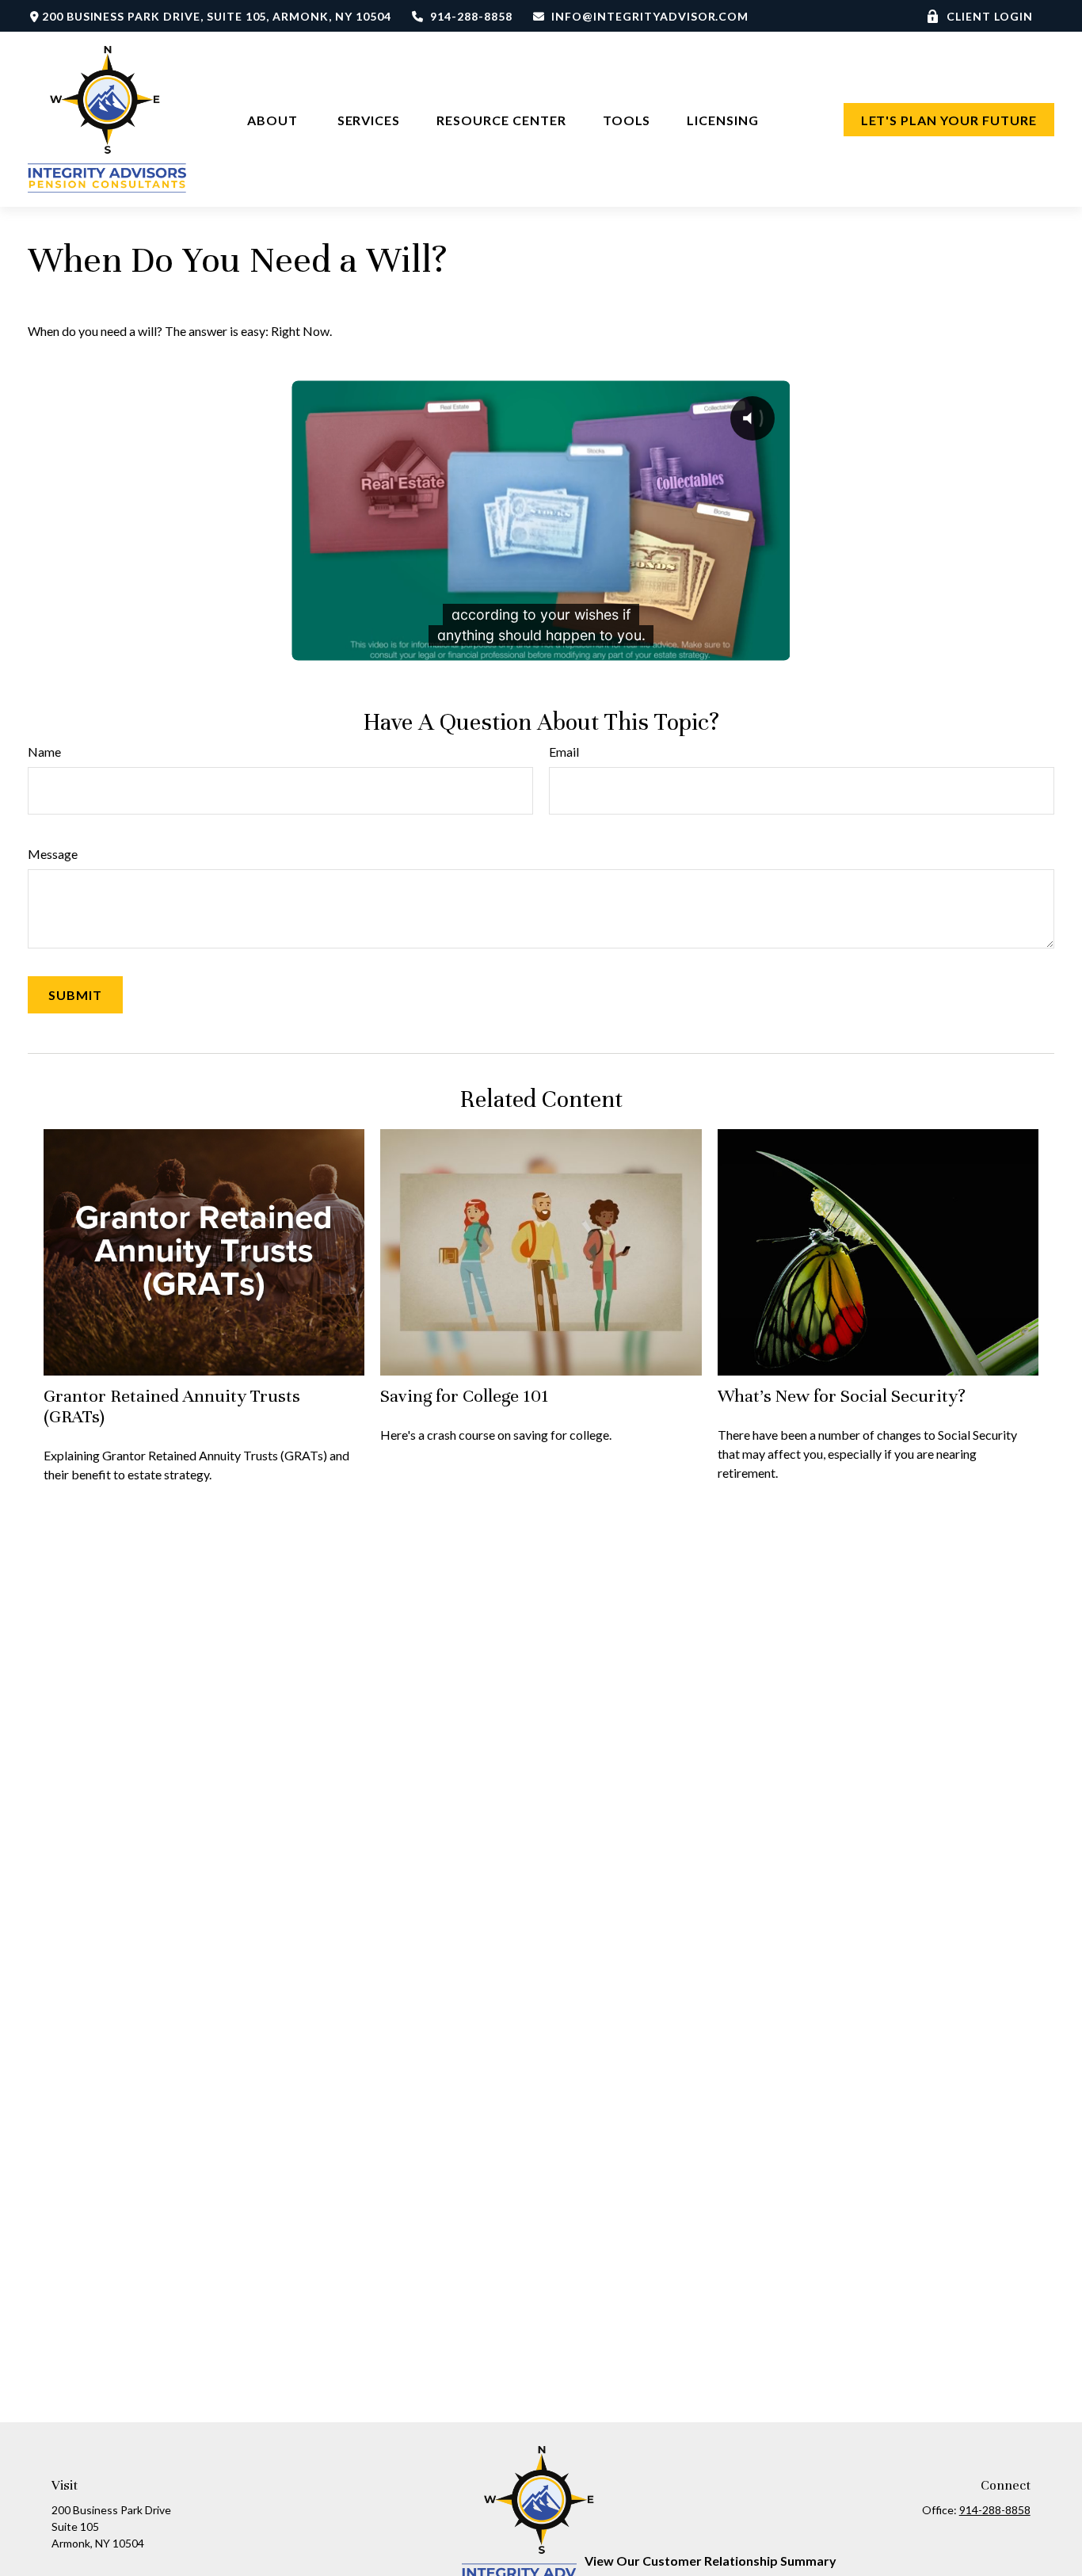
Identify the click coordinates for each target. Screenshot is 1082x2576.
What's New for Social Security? (842, 1396)
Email (564, 752)
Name (44, 752)
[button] (274, 119)
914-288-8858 (471, 16)
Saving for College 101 (465, 1396)
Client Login (990, 16)
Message (53, 854)
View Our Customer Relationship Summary (711, 2561)
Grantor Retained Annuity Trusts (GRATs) (172, 1406)
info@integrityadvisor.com (650, 16)
